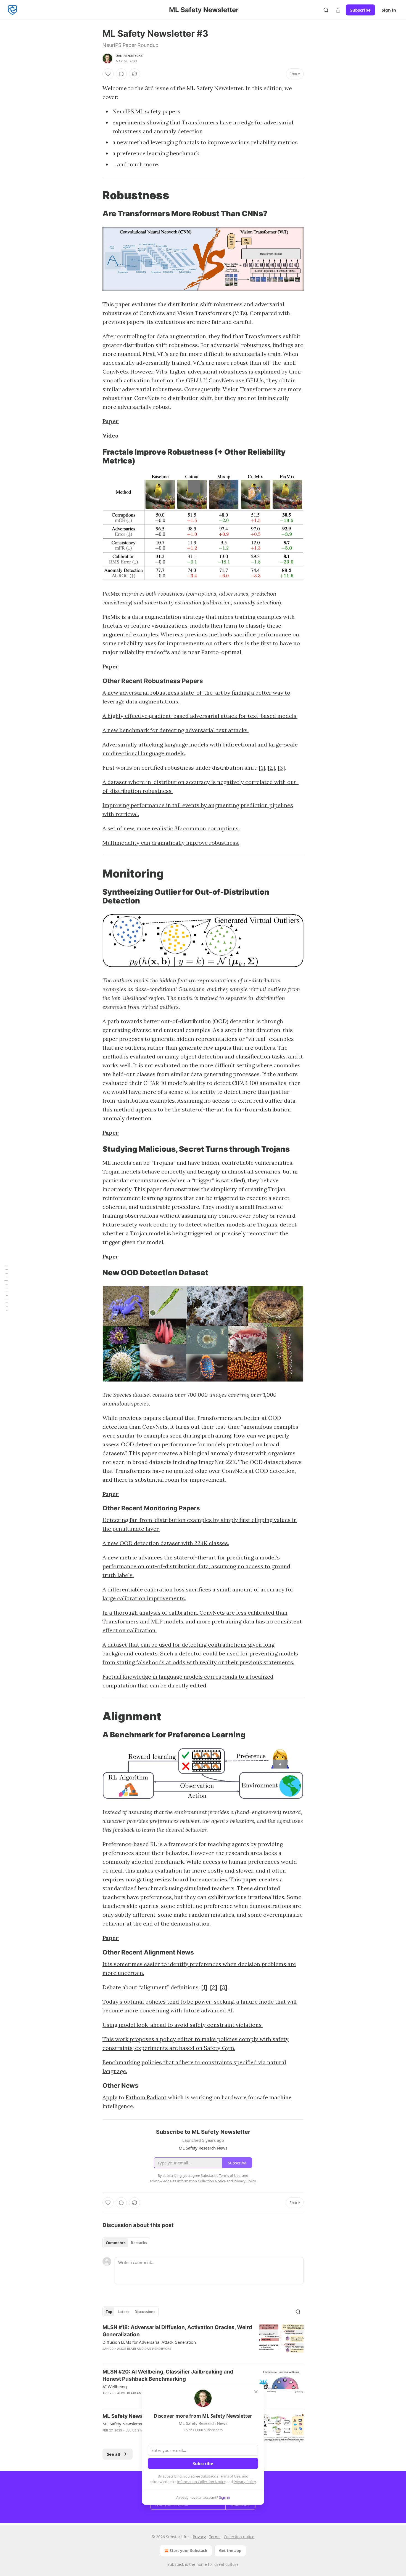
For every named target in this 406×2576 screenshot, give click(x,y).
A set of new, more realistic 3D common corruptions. (171, 828)
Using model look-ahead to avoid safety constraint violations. (183, 2025)
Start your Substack (188, 2550)
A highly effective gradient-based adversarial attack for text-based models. (200, 716)
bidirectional (239, 744)
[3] (281, 768)
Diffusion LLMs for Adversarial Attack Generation (149, 2342)
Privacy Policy (245, 2482)
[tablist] (126, 2243)
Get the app (230, 2550)
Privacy (199, 2537)
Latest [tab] (123, 2312)
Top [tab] (109, 2312)
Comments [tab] (116, 2243)
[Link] (95, 195)
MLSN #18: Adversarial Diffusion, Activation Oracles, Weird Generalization (177, 2331)
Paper (111, 421)
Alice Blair (126, 2349)
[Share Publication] (338, 10)
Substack (176, 2564)
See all (114, 2454)
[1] (262, 768)
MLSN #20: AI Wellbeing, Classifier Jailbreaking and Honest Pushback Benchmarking (168, 2375)
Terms (215, 2537)
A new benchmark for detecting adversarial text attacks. (176, 730)
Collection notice (239, 2537)
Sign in (389, 10)
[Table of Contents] (6, 1288)
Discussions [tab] (145, 2312)
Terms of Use (230, 2476)
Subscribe (360, 10)
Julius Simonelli (140, 2430)
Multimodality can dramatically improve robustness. (171, 843)
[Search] (326, 10)
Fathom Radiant (146, 2097)
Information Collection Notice (201, 2482)
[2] (271, 768)
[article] (203, 2342)
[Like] (108, 74)
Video (110, 435)
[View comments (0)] (121, 74)
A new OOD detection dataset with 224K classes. (166, 1543)
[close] (256, 2392)
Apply (110, 2097)
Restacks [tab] (139, 2243)
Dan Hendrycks (129, 56)
